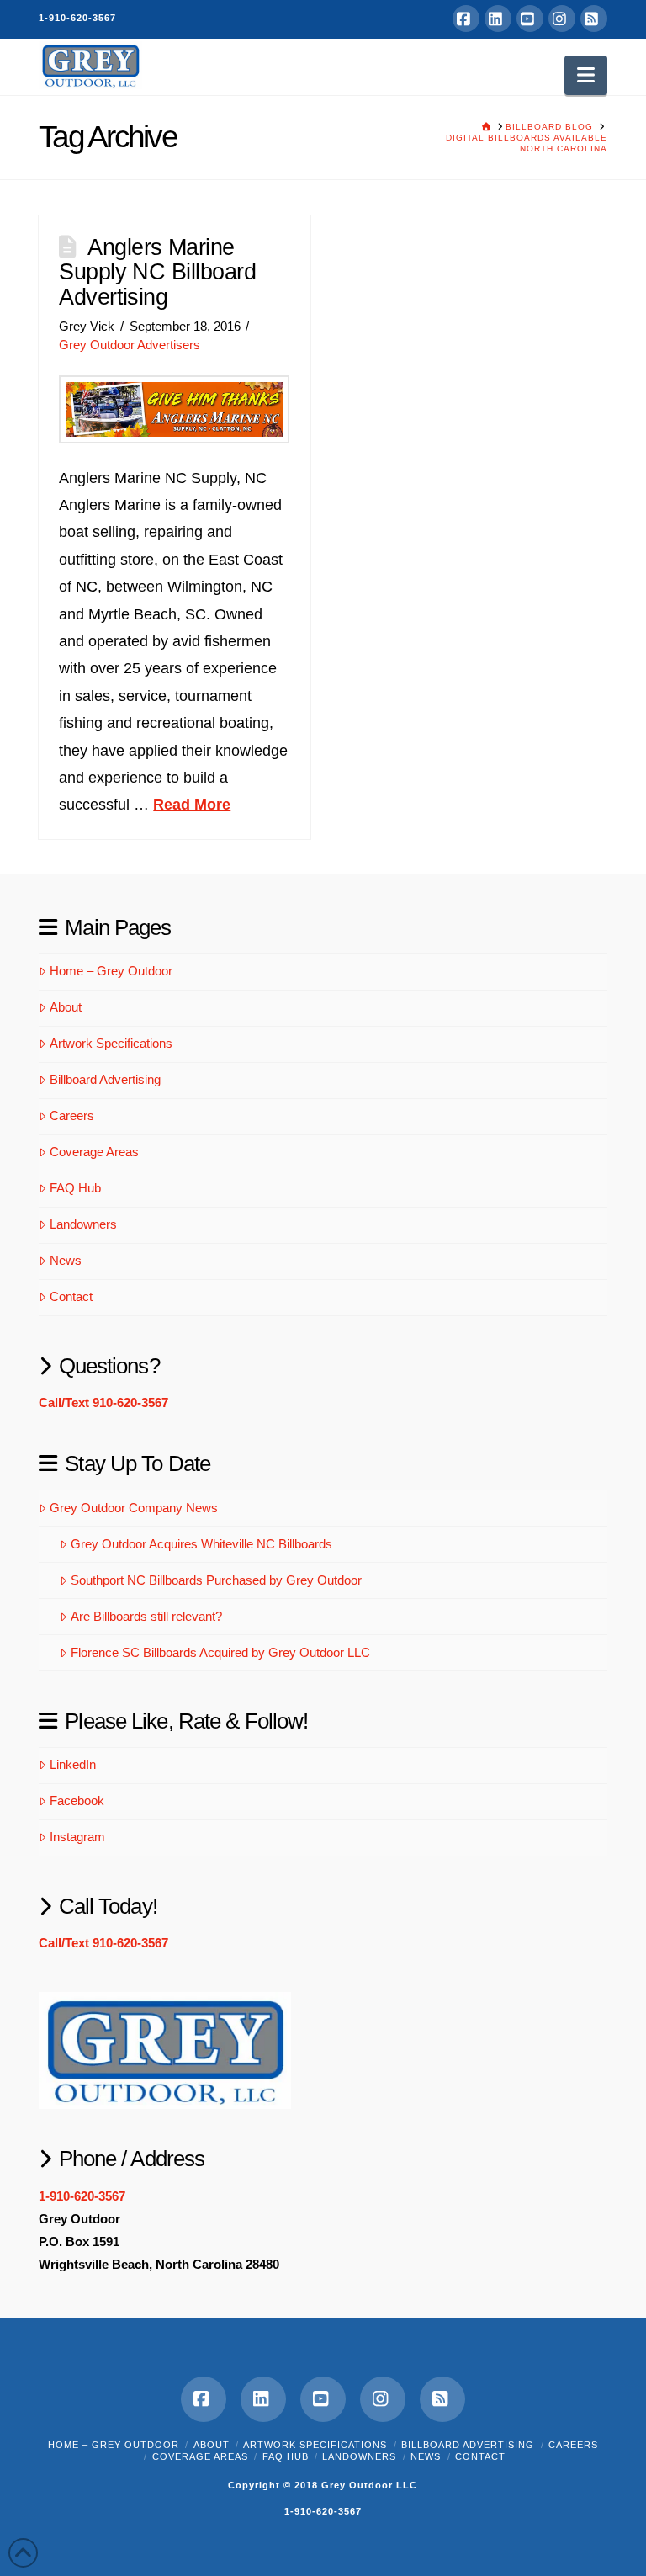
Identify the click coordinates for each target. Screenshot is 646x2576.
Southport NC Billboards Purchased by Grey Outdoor (216, 1580)
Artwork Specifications (111, 1043)
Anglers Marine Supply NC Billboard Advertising (157, 272)
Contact (71, 1296)
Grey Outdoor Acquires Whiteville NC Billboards (201, 1544)
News (66, 1260)
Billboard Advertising (105, 1079)
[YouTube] (530, 19)
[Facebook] (466, 19)
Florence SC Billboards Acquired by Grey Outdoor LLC (220, 1652)
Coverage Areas (94, 1152)
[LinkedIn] (498, 19)
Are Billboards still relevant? (146, 1616)
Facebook (77, 1801)
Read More (192, 805)
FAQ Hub (75, 1188)
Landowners (83, 1224)
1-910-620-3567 (77, 18)
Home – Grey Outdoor (111, 971)
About (66, 1007)
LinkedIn (73, 1764)
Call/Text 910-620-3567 (103, 1402)
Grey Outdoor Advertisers (130, 345)
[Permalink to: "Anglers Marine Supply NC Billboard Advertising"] (174, 409)
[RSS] (594, 19)
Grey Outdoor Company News (134, 1508)
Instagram (77, 1837)
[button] (586, 75)
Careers (72, 1115)
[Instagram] (562, 19)
